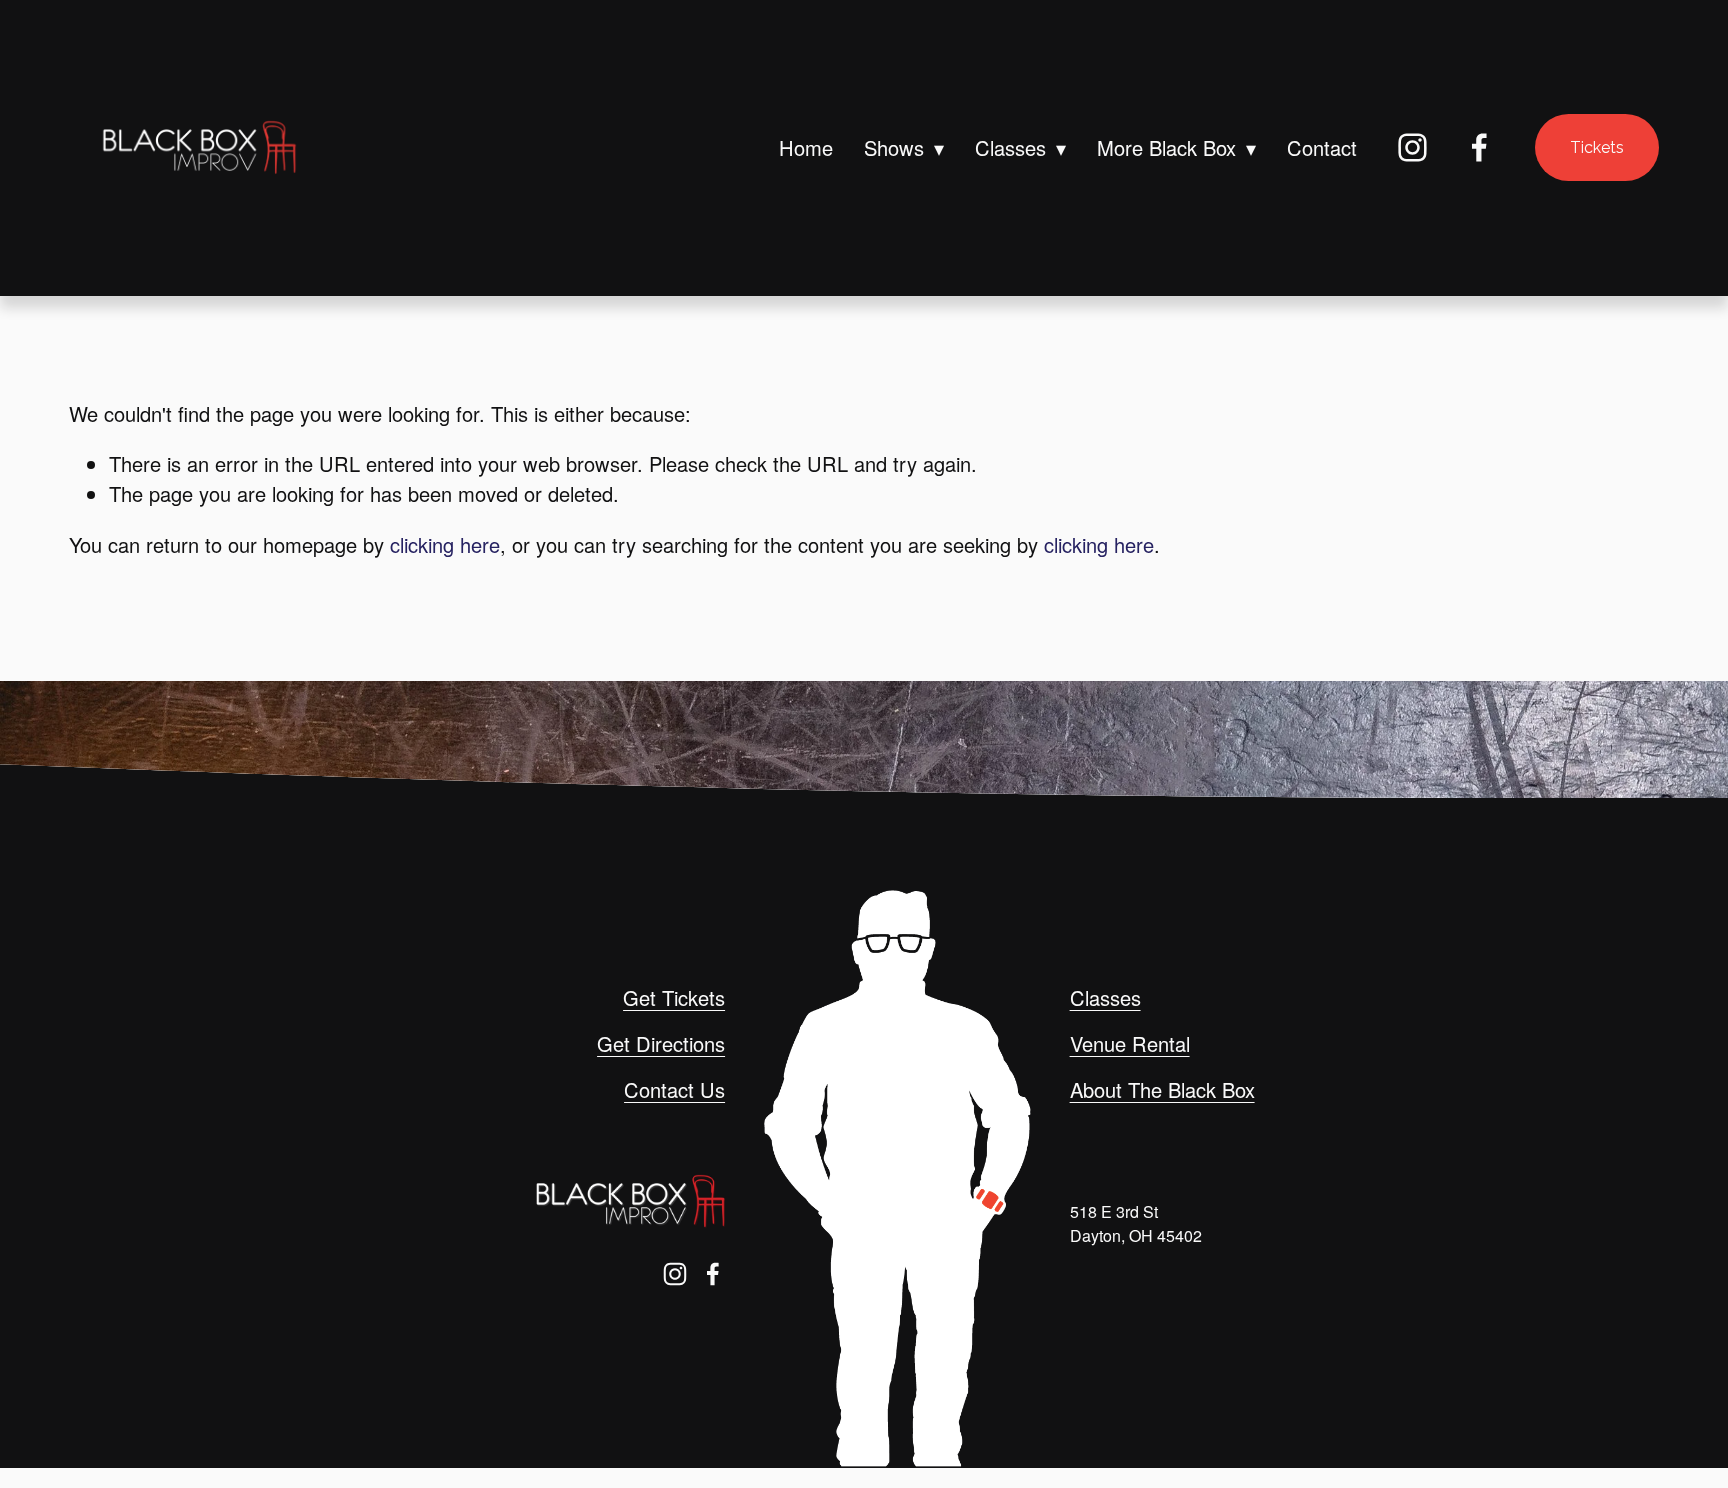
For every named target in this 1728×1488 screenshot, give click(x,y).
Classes (1105, 997)
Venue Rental (1130, 1043)
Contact (1322, 147)
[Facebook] (1479, 147)
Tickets (1597, 147)
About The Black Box (1162, 1089)
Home (806, 147)
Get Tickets (674, 997)
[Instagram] (1412, 147)
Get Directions (661, 1043)
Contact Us (674, 1089)
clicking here (445, 544)
